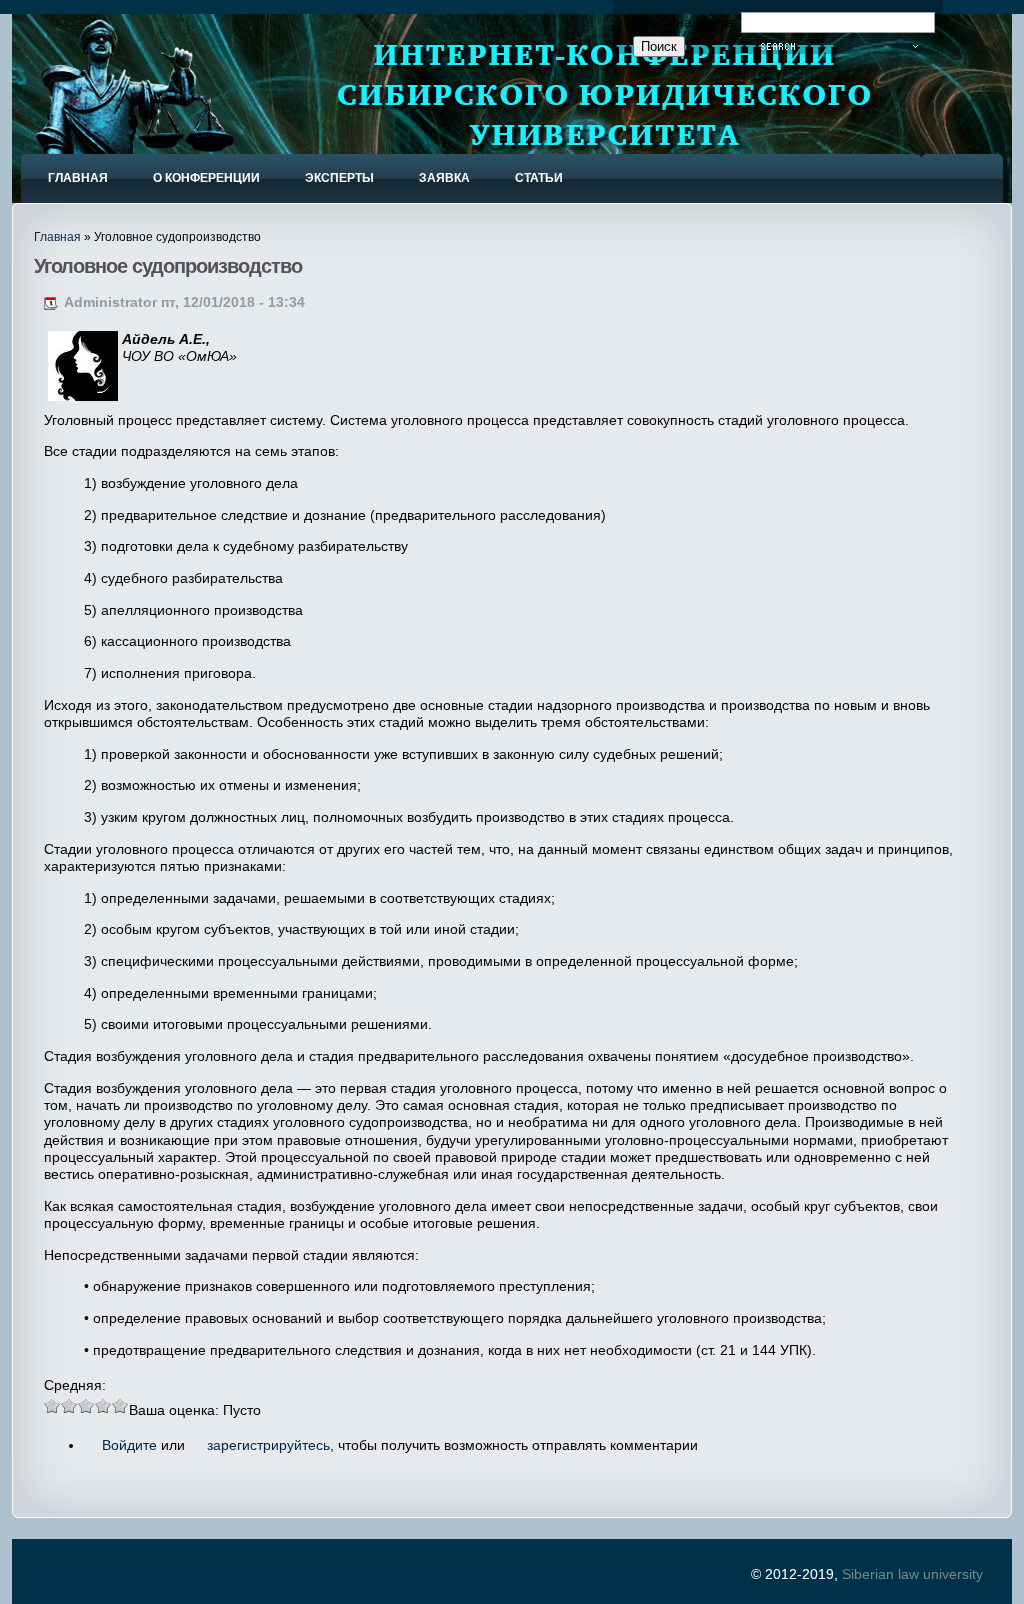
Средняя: (75, 1385)
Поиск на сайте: (687, 22)
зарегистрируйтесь (268, 1445)
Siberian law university (912, 1574)
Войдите (129, 1445)
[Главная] (116, 123)
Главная (57, 237)
